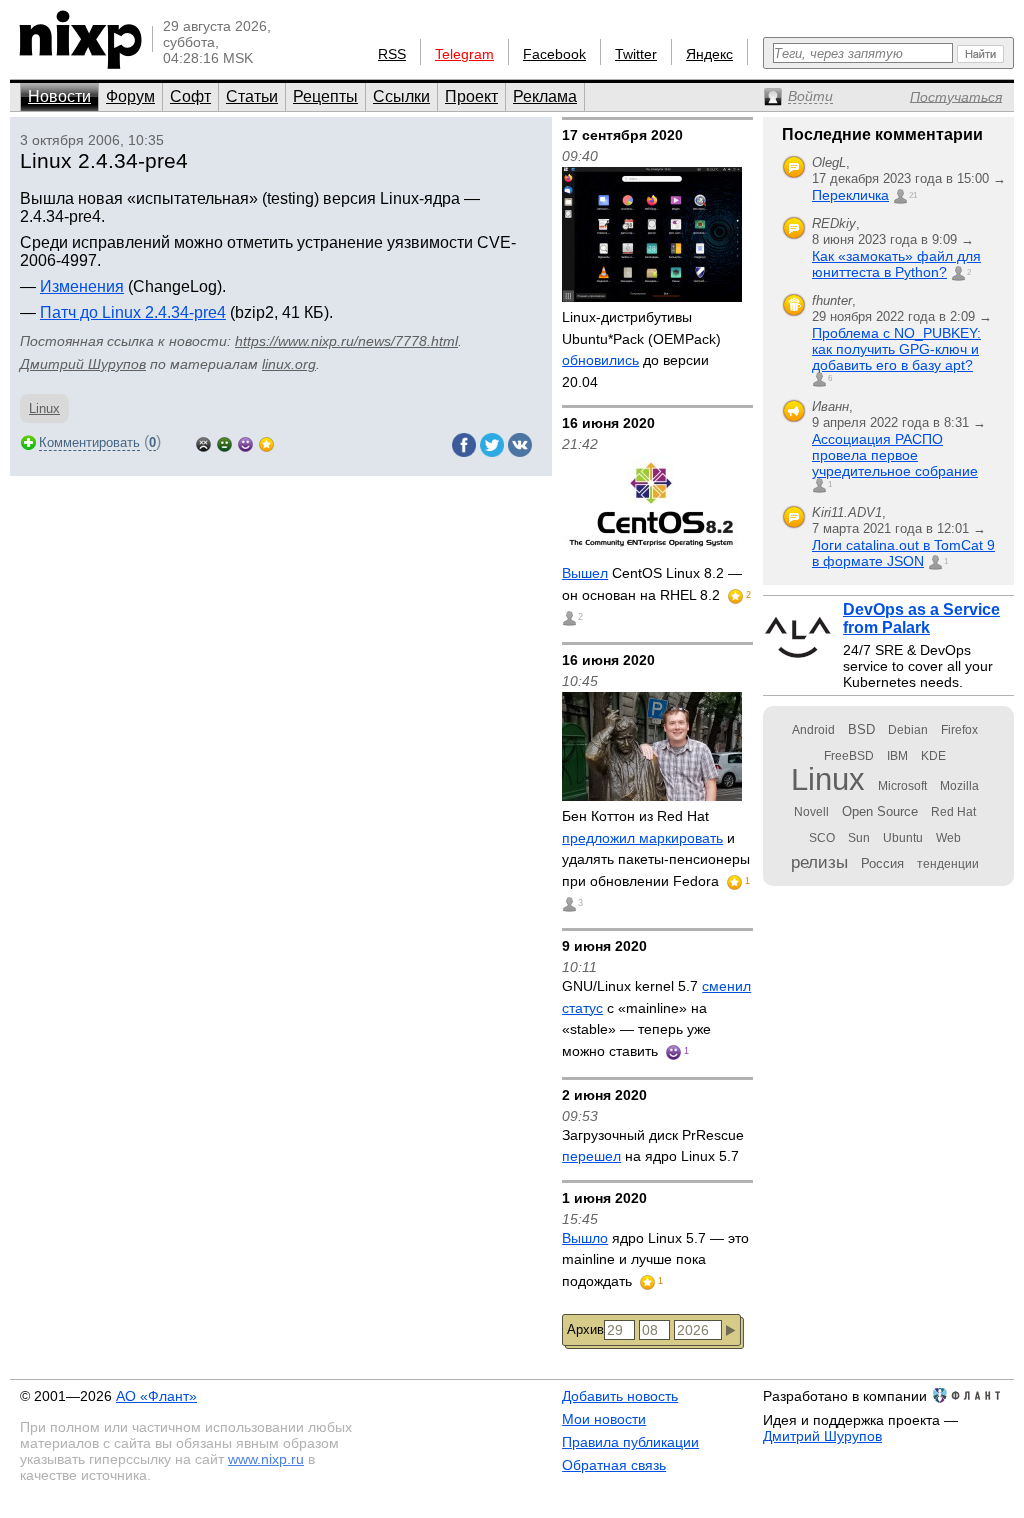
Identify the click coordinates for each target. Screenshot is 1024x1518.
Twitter (636, 54)
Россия (882, 863)
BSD (861, 729)
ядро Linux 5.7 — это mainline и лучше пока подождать (655, 1259)
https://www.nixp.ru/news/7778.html (346, 341)
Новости (59, 96)
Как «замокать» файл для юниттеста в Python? (896, 264)
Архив (585, 1329)
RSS (392, 54)
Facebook (554, 54)
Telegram (464, 54)
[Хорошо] (245, 442)
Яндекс (709, 54)
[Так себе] (224, 442)
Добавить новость (620, 1396)
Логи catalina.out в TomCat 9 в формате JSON (903, 553)
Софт (190, 96)
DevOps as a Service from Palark (921, 618)
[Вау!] (266, 442)
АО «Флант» (156, 1396)
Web (948, 838)
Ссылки (401, 96)
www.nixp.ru (266, 1459)
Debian (908, 730)
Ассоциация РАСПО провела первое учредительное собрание (895, 455)
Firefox (959, 730)
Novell (811, 812)
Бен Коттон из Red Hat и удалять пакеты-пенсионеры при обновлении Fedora (656, 848)
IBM (897, 756)
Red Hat (953, 812)
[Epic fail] (203, 442)
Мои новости (604, 1419)
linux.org (289, 364)
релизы (819, 862)
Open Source (880, 811)
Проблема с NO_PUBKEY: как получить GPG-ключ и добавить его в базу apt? (896, 349)
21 (913, 195)
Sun (859, 838)
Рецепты (325, 96)
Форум (130, 96)
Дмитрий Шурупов (83, 364)
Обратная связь (614, 1465)
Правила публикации (630, 1442)
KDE (933, 756)
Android (813, 730)
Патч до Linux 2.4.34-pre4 (133, 312)
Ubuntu (903, 838)
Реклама (545, 96)
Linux (44, 408)
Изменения (82, 286)
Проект (471, 96)
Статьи (252, 96)
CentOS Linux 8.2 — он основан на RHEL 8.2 (652, 584)
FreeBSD (849, 756)
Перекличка (850, 195)
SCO (822, 838)
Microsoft (902, 786)
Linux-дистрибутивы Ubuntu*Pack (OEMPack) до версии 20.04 (641, 349)
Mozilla (959, 786)
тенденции (948, 864)
